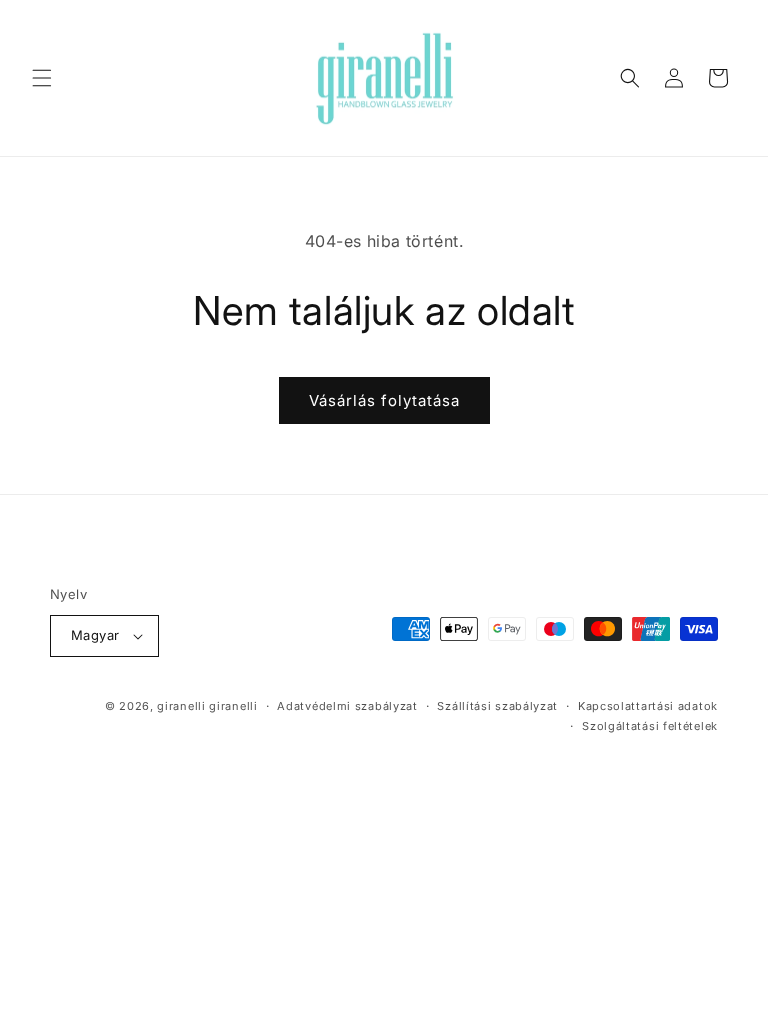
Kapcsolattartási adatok (648, 706)
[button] (42, 78)
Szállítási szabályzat (497, 706)
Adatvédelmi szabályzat (347, 706)
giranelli (181, 706)
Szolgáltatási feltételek (650, 726)
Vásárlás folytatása (384, 400)
